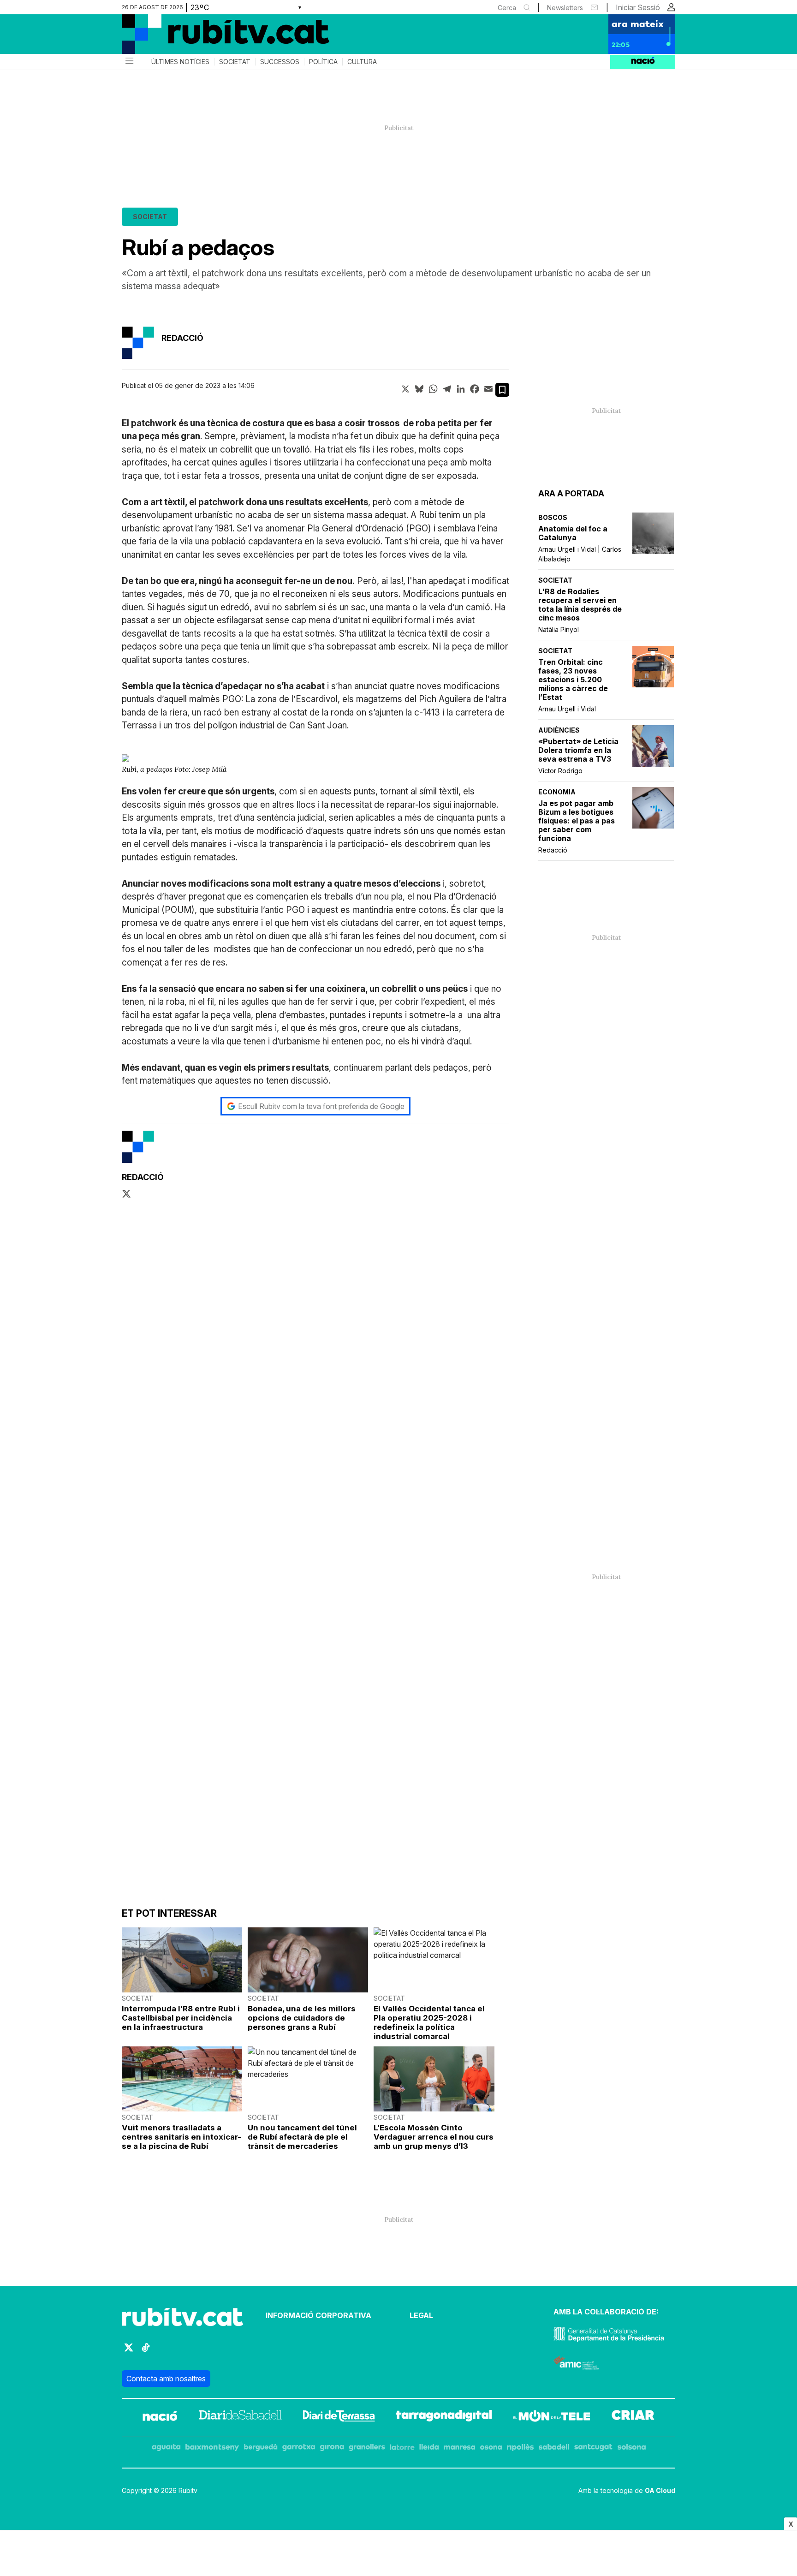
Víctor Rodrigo (560, 771)
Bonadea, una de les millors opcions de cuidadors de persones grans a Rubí (302, 2018)
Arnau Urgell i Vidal (567, 709)
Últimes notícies (180, 62)
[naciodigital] (160, 2417)
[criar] (633, 2417)
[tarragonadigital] (444, 2417)
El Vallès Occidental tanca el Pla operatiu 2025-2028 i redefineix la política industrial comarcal (429, 2022)
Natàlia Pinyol (559, 629)
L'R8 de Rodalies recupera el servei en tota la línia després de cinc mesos (580, 605)
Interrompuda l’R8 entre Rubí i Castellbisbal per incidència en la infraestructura (181, 2018)
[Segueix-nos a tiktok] (146, 2352)
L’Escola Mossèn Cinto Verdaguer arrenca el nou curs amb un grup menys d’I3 (434, 2137)
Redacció (553, 850)
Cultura (362, 62)
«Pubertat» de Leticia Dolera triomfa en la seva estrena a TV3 (578, 750)
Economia (557, 792)
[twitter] (126, 1194)
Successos (280, 62)
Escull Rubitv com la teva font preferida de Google (321, 1106)
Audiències (559, 730)
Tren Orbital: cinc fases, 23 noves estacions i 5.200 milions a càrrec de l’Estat (573, 680)
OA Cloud (660, 2490)
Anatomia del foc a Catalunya (573, 533)
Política (323, 62)
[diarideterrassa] (339, 2417)
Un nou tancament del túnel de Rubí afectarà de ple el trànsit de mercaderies (302, 2137)
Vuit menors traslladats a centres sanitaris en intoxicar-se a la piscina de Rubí (181, 2137)
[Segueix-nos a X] (129, 2352)
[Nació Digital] (212, 37)
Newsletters (565, 8)
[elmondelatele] (552, 2417)
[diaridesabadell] (240, 2417)
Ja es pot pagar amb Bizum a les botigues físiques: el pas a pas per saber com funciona (577, 821)
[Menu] (129, 62)
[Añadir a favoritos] (502, 390)
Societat (235, 62)
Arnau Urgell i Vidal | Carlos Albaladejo (580, 554)
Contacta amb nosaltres (166, 2379)
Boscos (553, 517)
